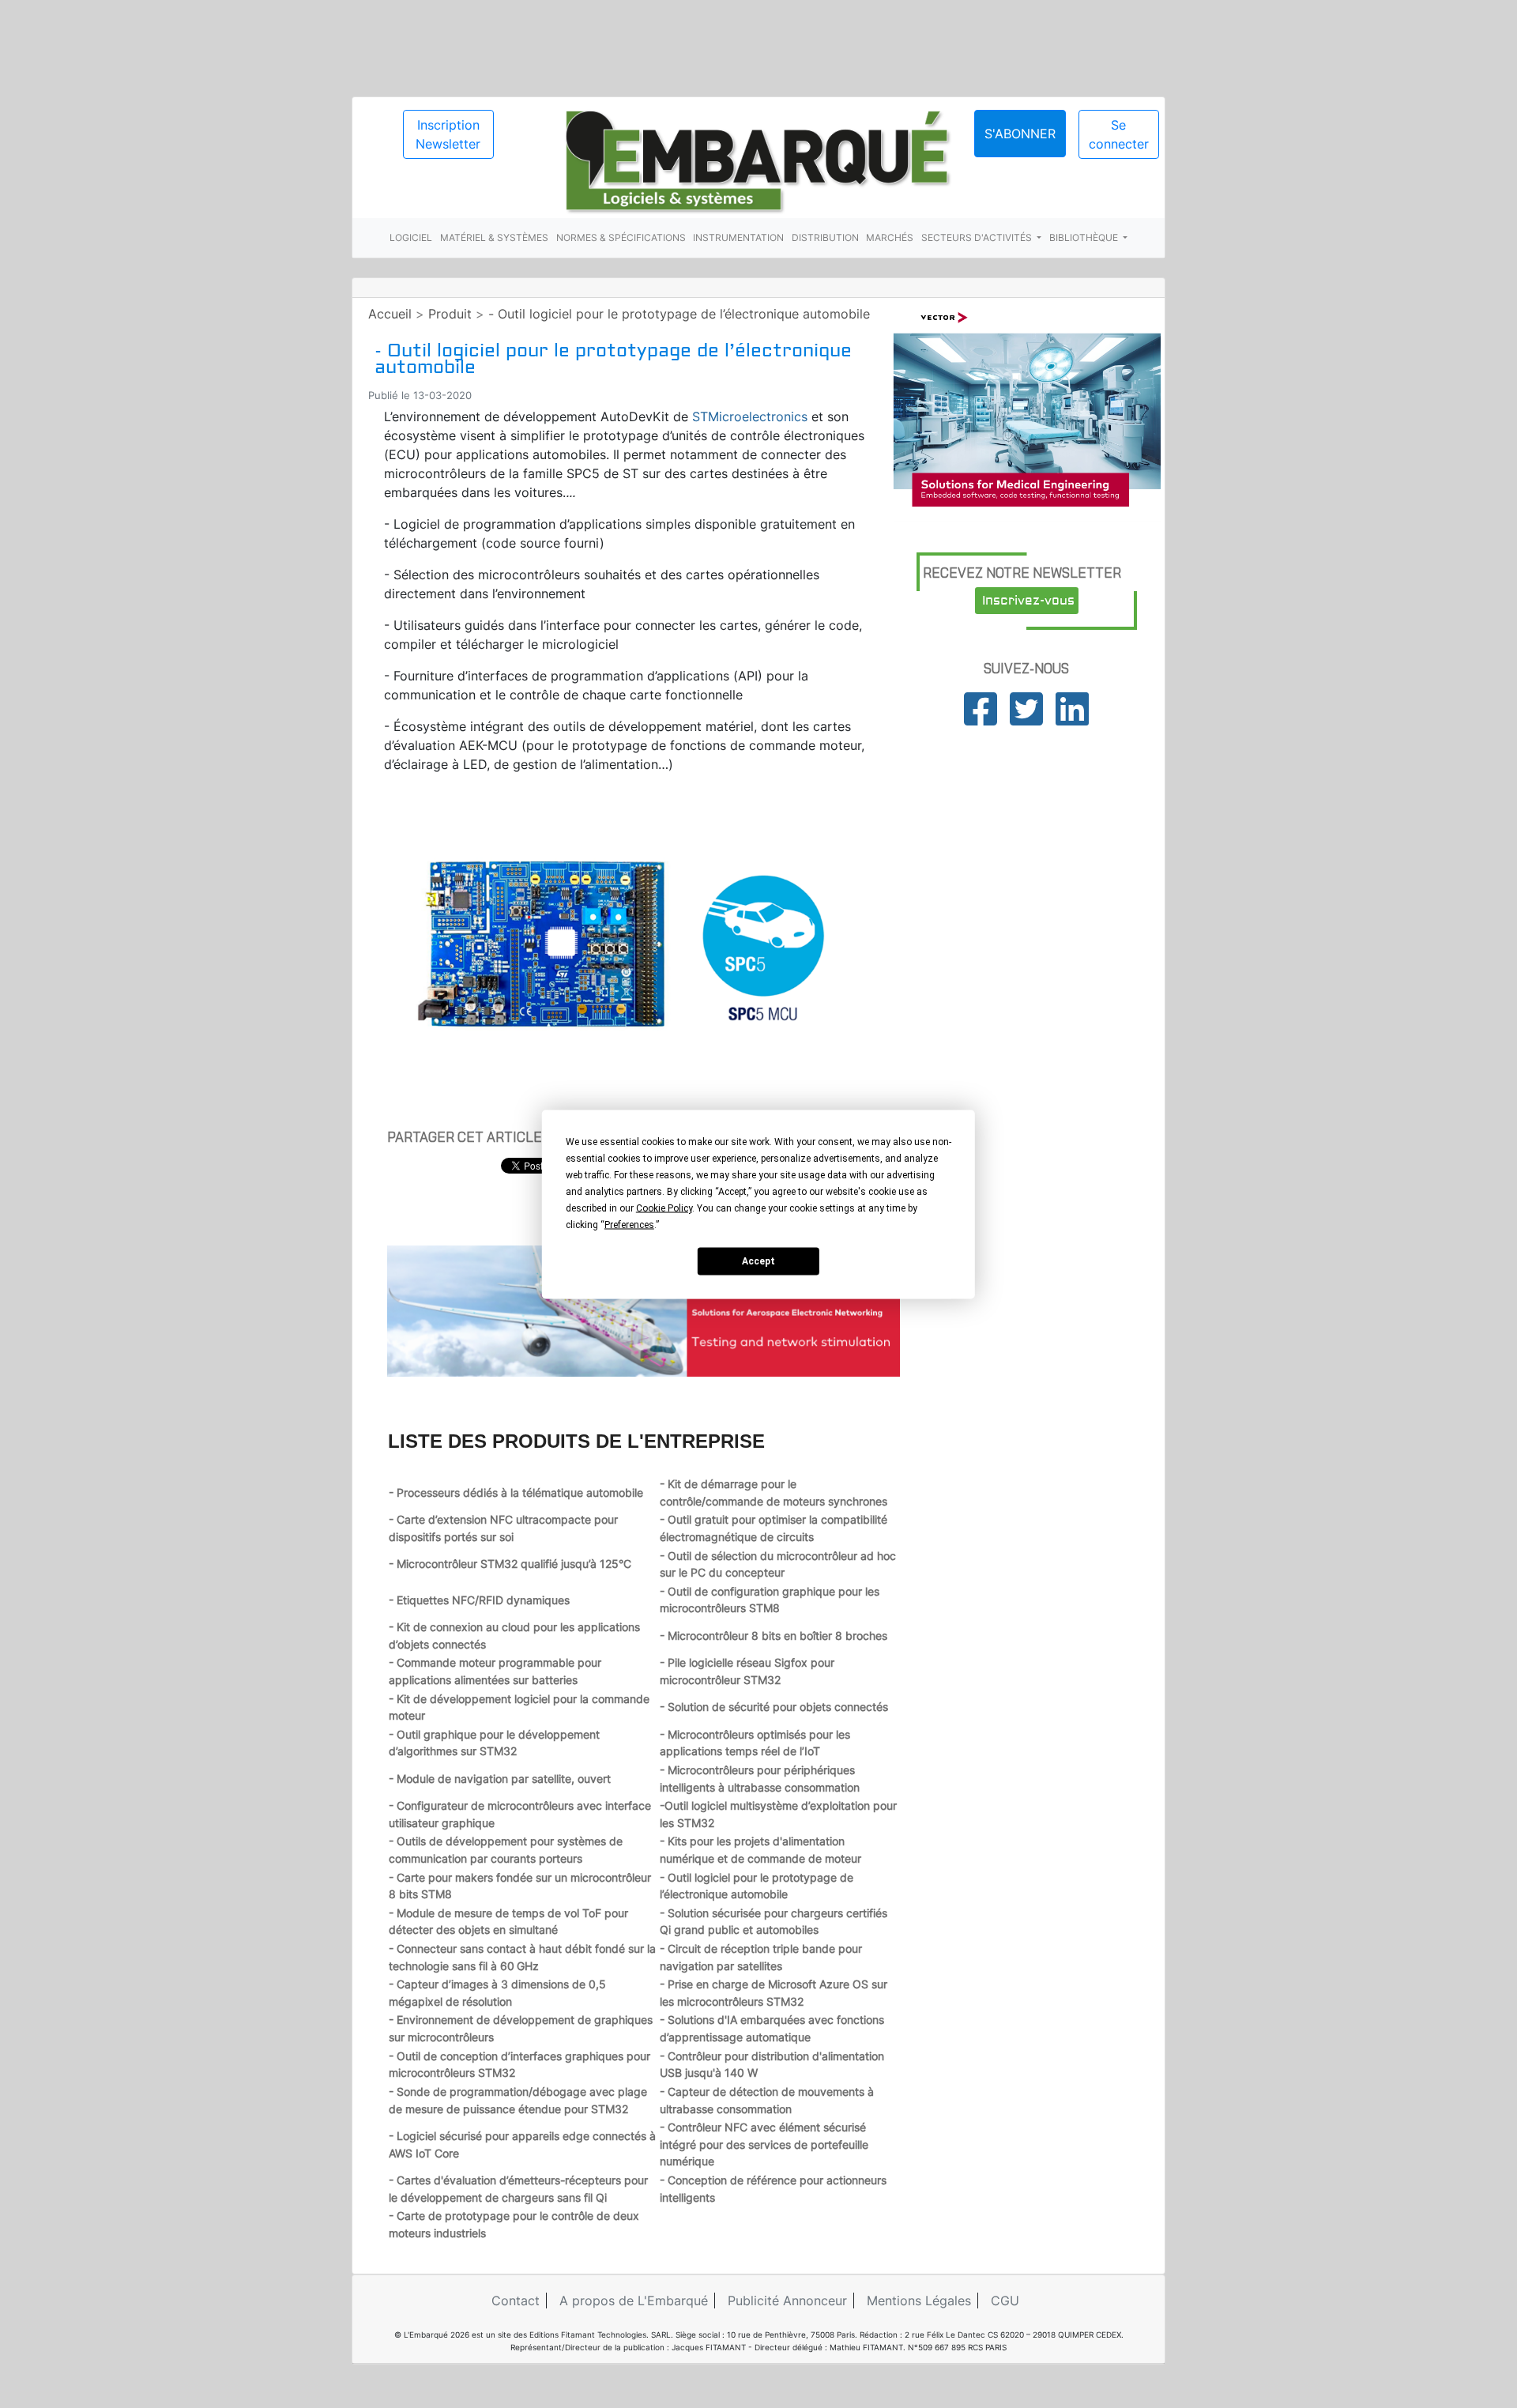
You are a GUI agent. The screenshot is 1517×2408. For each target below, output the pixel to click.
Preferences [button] (629, 1224)
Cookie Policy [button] (664, 1208)
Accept (758, 1261)
